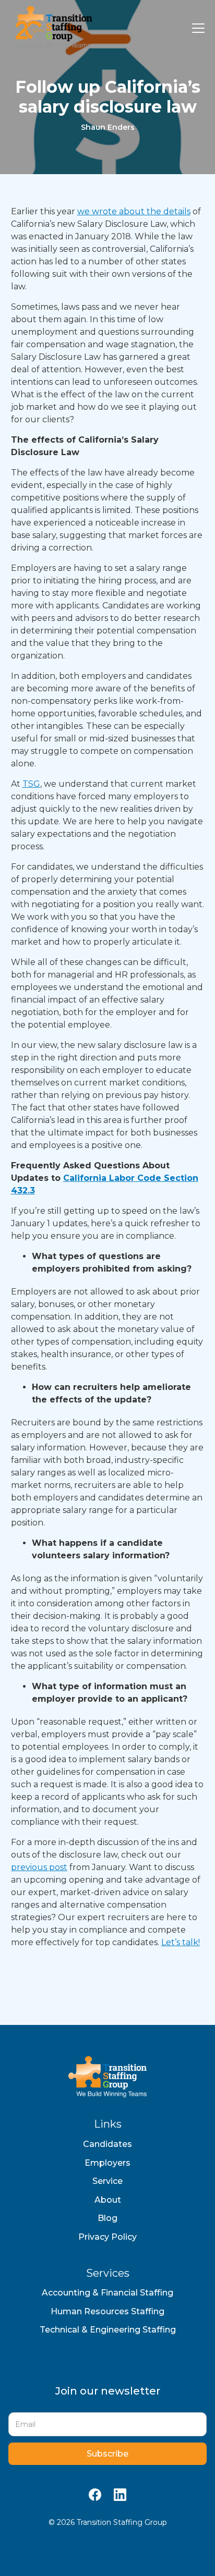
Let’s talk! (181, 1942)
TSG (31, 784)
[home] (51, 28)
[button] (196, 28)
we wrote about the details (134, 211)
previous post (39, 1867)
